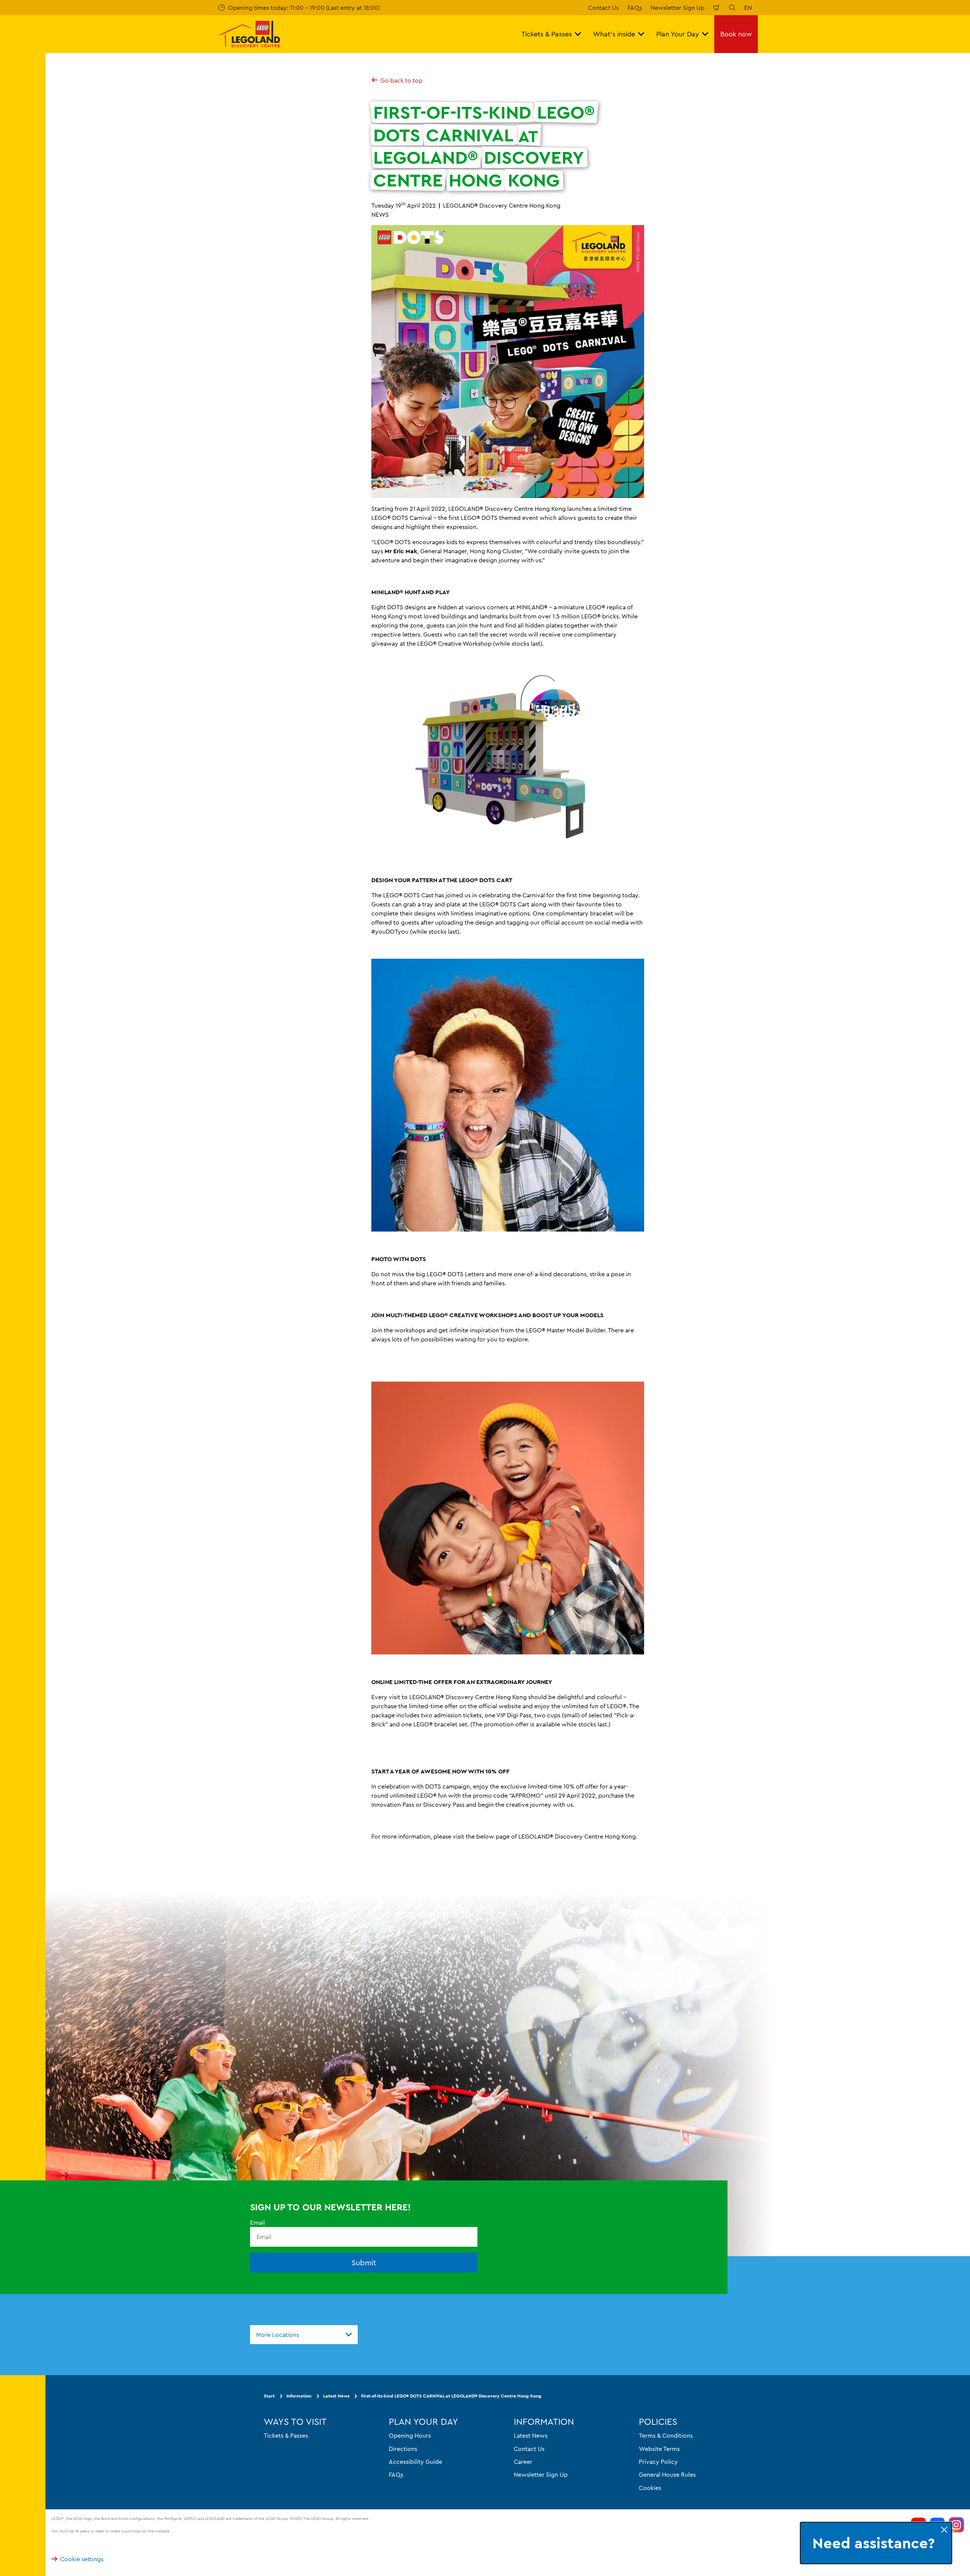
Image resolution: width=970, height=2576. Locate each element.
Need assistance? (874, 2543)
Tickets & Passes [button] (547, 34)
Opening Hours (410, 2435)
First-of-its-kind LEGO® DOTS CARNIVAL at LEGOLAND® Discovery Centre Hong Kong (451, 2396)
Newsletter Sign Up (677, 8)
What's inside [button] (614, 34)
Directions (403, 2448)
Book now (736, 34)
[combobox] (304, 2335)
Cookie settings (82, 2559)
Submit (364, 2262)
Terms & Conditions (666, 2435)
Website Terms (659, 2448)
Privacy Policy (658, 2461)
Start (269, 2396)
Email (257, 2222)
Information (299, 2396)
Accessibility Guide (415, 2461)
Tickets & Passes (286, 2435)
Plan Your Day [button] (678, 34)
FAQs (635, 8)
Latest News (336, 2396)
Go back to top (401, 80)
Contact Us (603, 8)
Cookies (650, 2487)
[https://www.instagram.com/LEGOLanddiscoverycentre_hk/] (956, 2525)
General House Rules (667, 2474)
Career (523, 2461)
